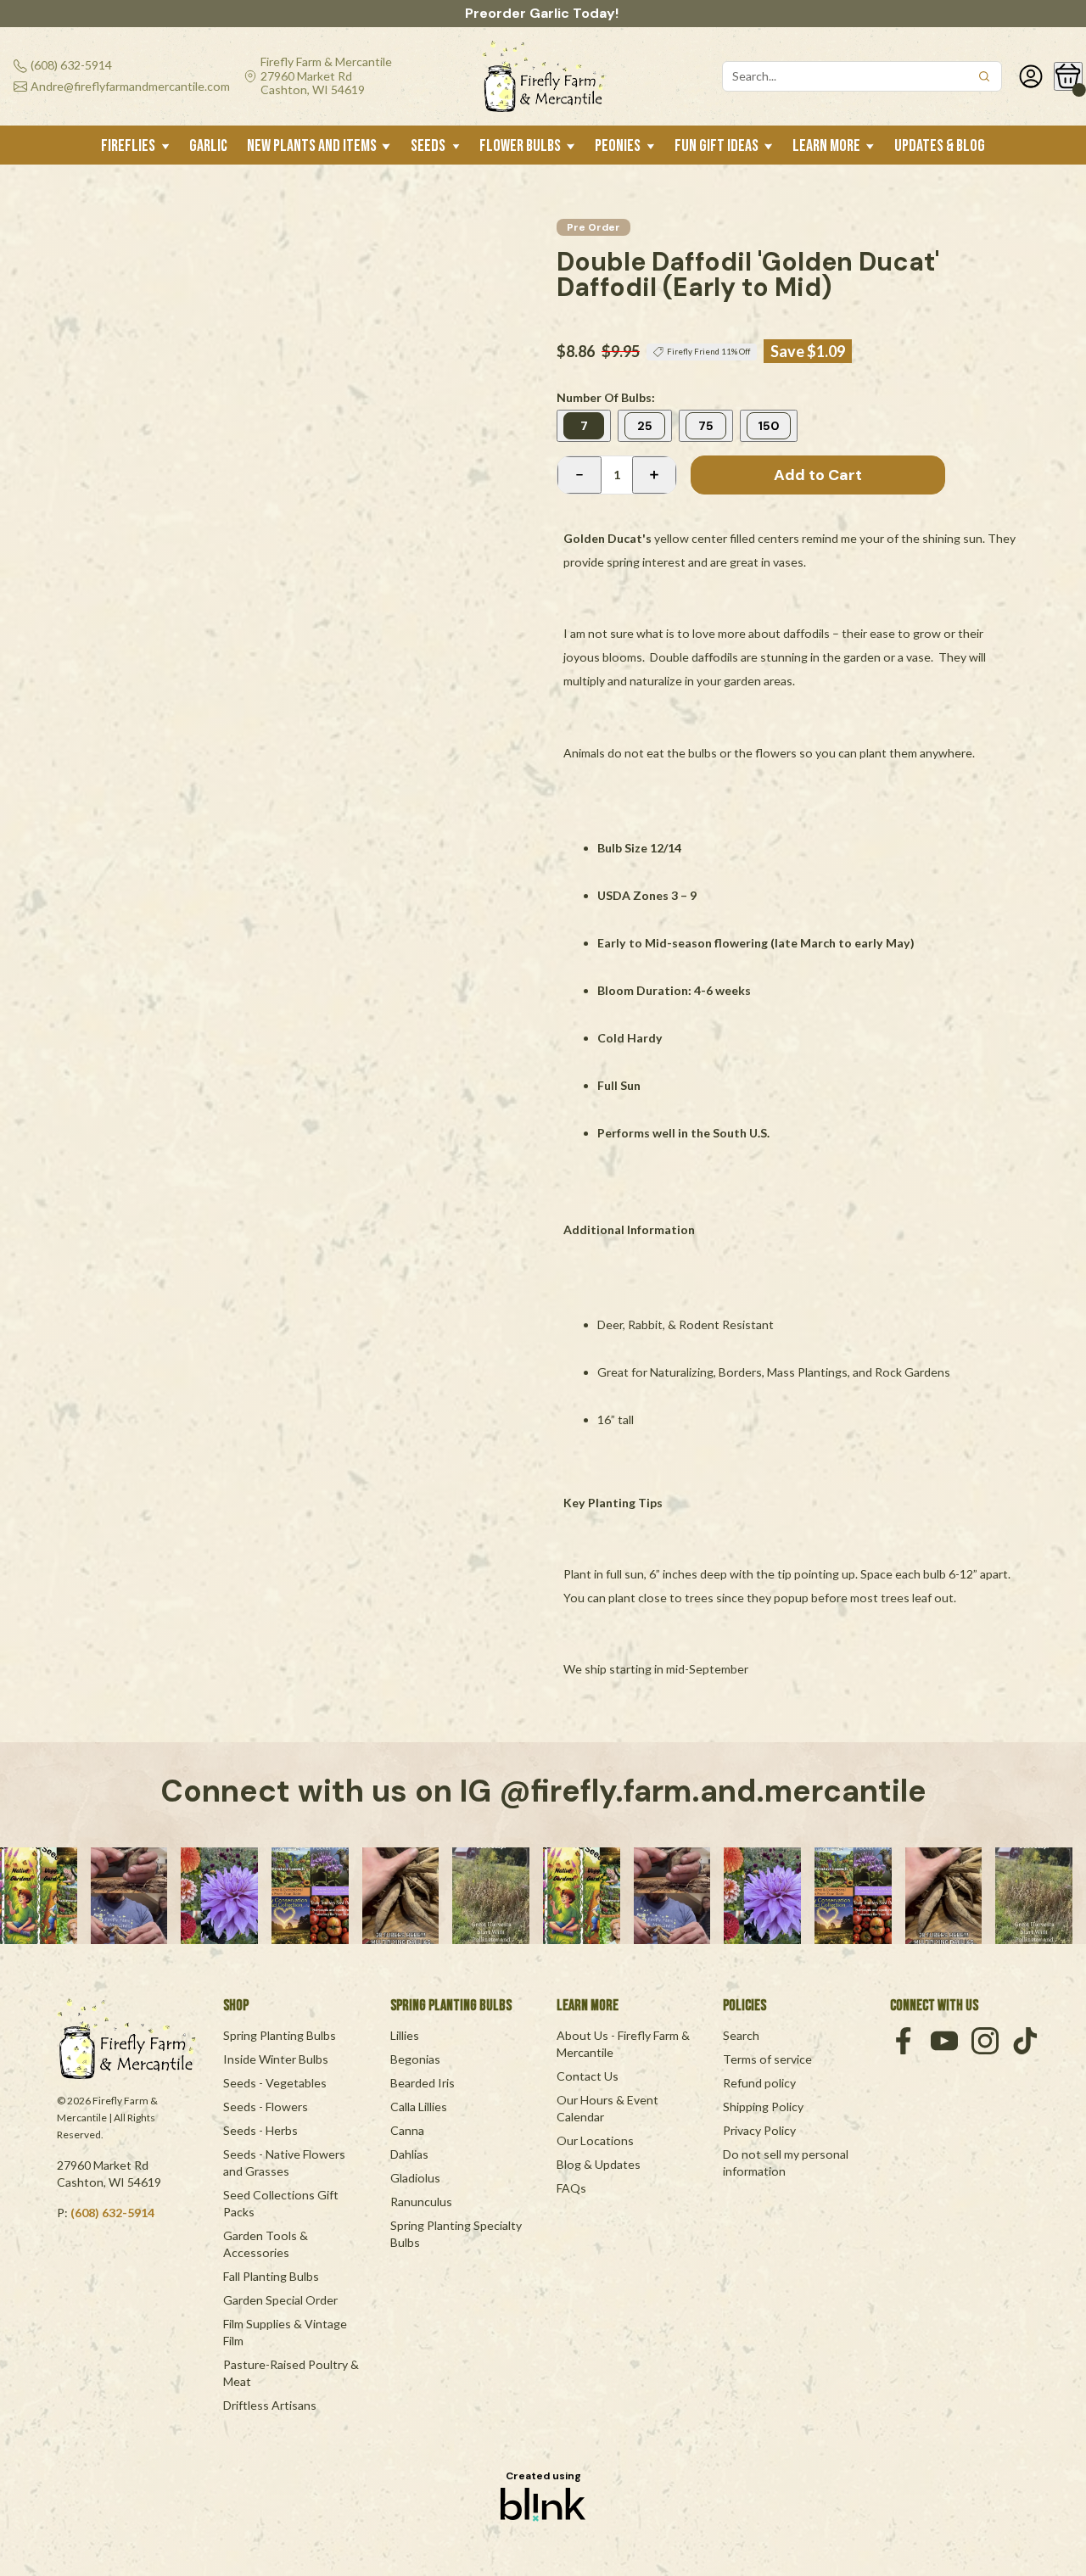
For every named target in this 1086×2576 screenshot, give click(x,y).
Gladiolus (415, 2178)
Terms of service (767, 2059)
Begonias (415, 2059)
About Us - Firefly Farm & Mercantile (624, 2044)
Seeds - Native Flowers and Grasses (285, 2162)
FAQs (571, 2188)
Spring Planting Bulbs (280, 2035)
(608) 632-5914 (112, 2213)
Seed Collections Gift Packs (282, 2203)
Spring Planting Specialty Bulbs (457, 2234)
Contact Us (588, 2076)
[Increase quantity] (654, 475)
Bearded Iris (423, 2083)
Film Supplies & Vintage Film (286, 2332)
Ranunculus (421, 2202)
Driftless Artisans (270, 2405)
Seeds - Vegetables (275, 2083)
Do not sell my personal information (787, 2162)
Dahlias (409, 2154)
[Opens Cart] (1068, 76)
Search (741, 2035)
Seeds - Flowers (266, 2107)
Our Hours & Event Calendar (609, 2108)
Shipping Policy (763, 2107)
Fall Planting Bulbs (271, 2276)
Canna (407, 2130)
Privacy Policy (759, 2130)
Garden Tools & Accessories (267, 2244)
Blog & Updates (599, 2164)
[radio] (584, 426)
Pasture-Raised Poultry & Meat (292, 2373)
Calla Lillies (419, 2107)
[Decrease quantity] (579, 475)
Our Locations (595, 2140)
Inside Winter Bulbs (276, 2059)
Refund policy (759, 2083)
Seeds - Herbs (260, 2130)
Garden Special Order (280, 2300)
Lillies (405, 2035)
